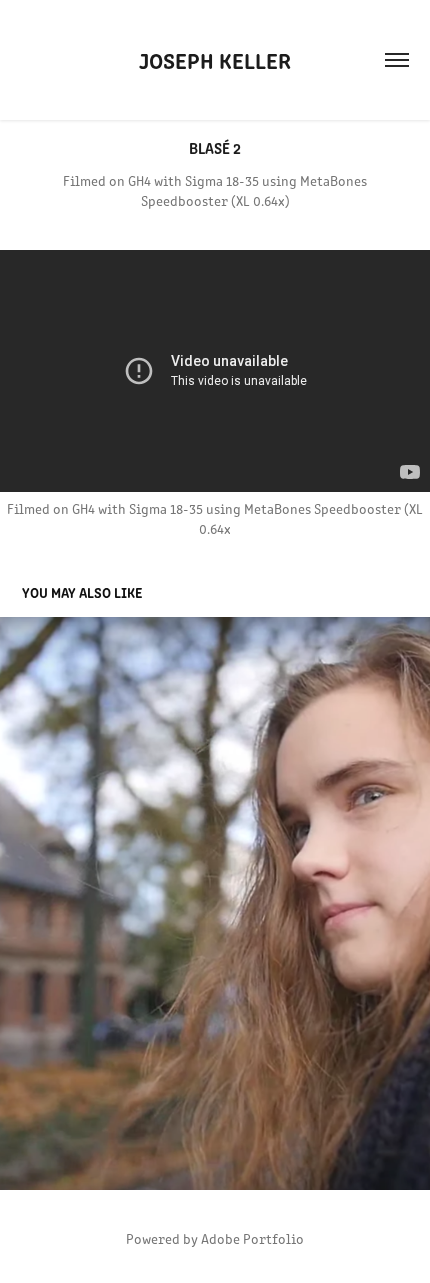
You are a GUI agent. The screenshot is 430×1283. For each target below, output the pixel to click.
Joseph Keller (215, 59)
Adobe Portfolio (252, 1238)
